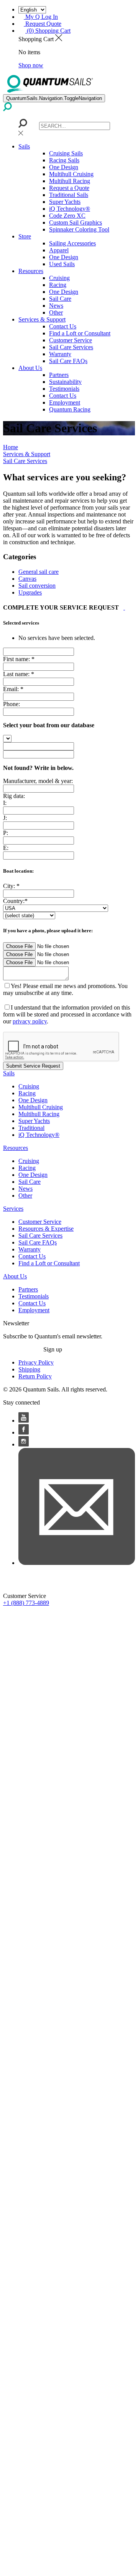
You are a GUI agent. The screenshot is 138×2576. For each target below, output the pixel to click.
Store (25, 236)
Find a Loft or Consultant (80, 333)
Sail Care (60, 299)
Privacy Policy (36, 1362)
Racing (58, 285)
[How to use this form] (124, 607)
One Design (64, 167)
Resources (31, 271)
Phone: (11, 704)
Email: (11, 689)
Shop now (31, 65)
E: (6, 848)
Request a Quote (69, 188)
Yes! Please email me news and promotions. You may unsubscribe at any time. (65, 989)
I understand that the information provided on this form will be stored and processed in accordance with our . (67, 1014)
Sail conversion (37, 586)
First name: (16, 659)
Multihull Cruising (71, 174)
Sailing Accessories (72, 243)
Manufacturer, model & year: (38, 781)
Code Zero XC (67, 216)
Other (56, 312)
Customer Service (71, 340)
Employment (65, 402)
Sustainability (65, 382)
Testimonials (64, 389)
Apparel (59, 250)
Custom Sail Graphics (76, 222)
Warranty (60, 354)
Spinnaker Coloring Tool (79, 229)
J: (5, 818)
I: (5, 803)
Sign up (53, 1349)
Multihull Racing (70, 181)
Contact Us (63, 326)
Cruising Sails (66, 153)
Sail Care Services (71, 347)
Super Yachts (65, 202)
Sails (24, 146)
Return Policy (35, 1376)
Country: (14, 901)
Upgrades (30, 592)
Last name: (16, 674)
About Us (30, 368)
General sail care (39, 572)
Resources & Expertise (46, 1229)
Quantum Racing (70, 409)
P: (6, 833)
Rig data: (14, 796)
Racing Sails (64, 160)
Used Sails (62, 264)
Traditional (31, 1128)
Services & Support (42, 319)
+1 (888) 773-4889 (26, 1603)
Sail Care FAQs (68, 361)
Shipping (29, 1369)
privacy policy (30, 1021)
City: (9, 886)
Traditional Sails (69, 195)
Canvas (27, 579)
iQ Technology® (70, 209)
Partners (59, 375)
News (56, 306)
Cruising (59, 278)
